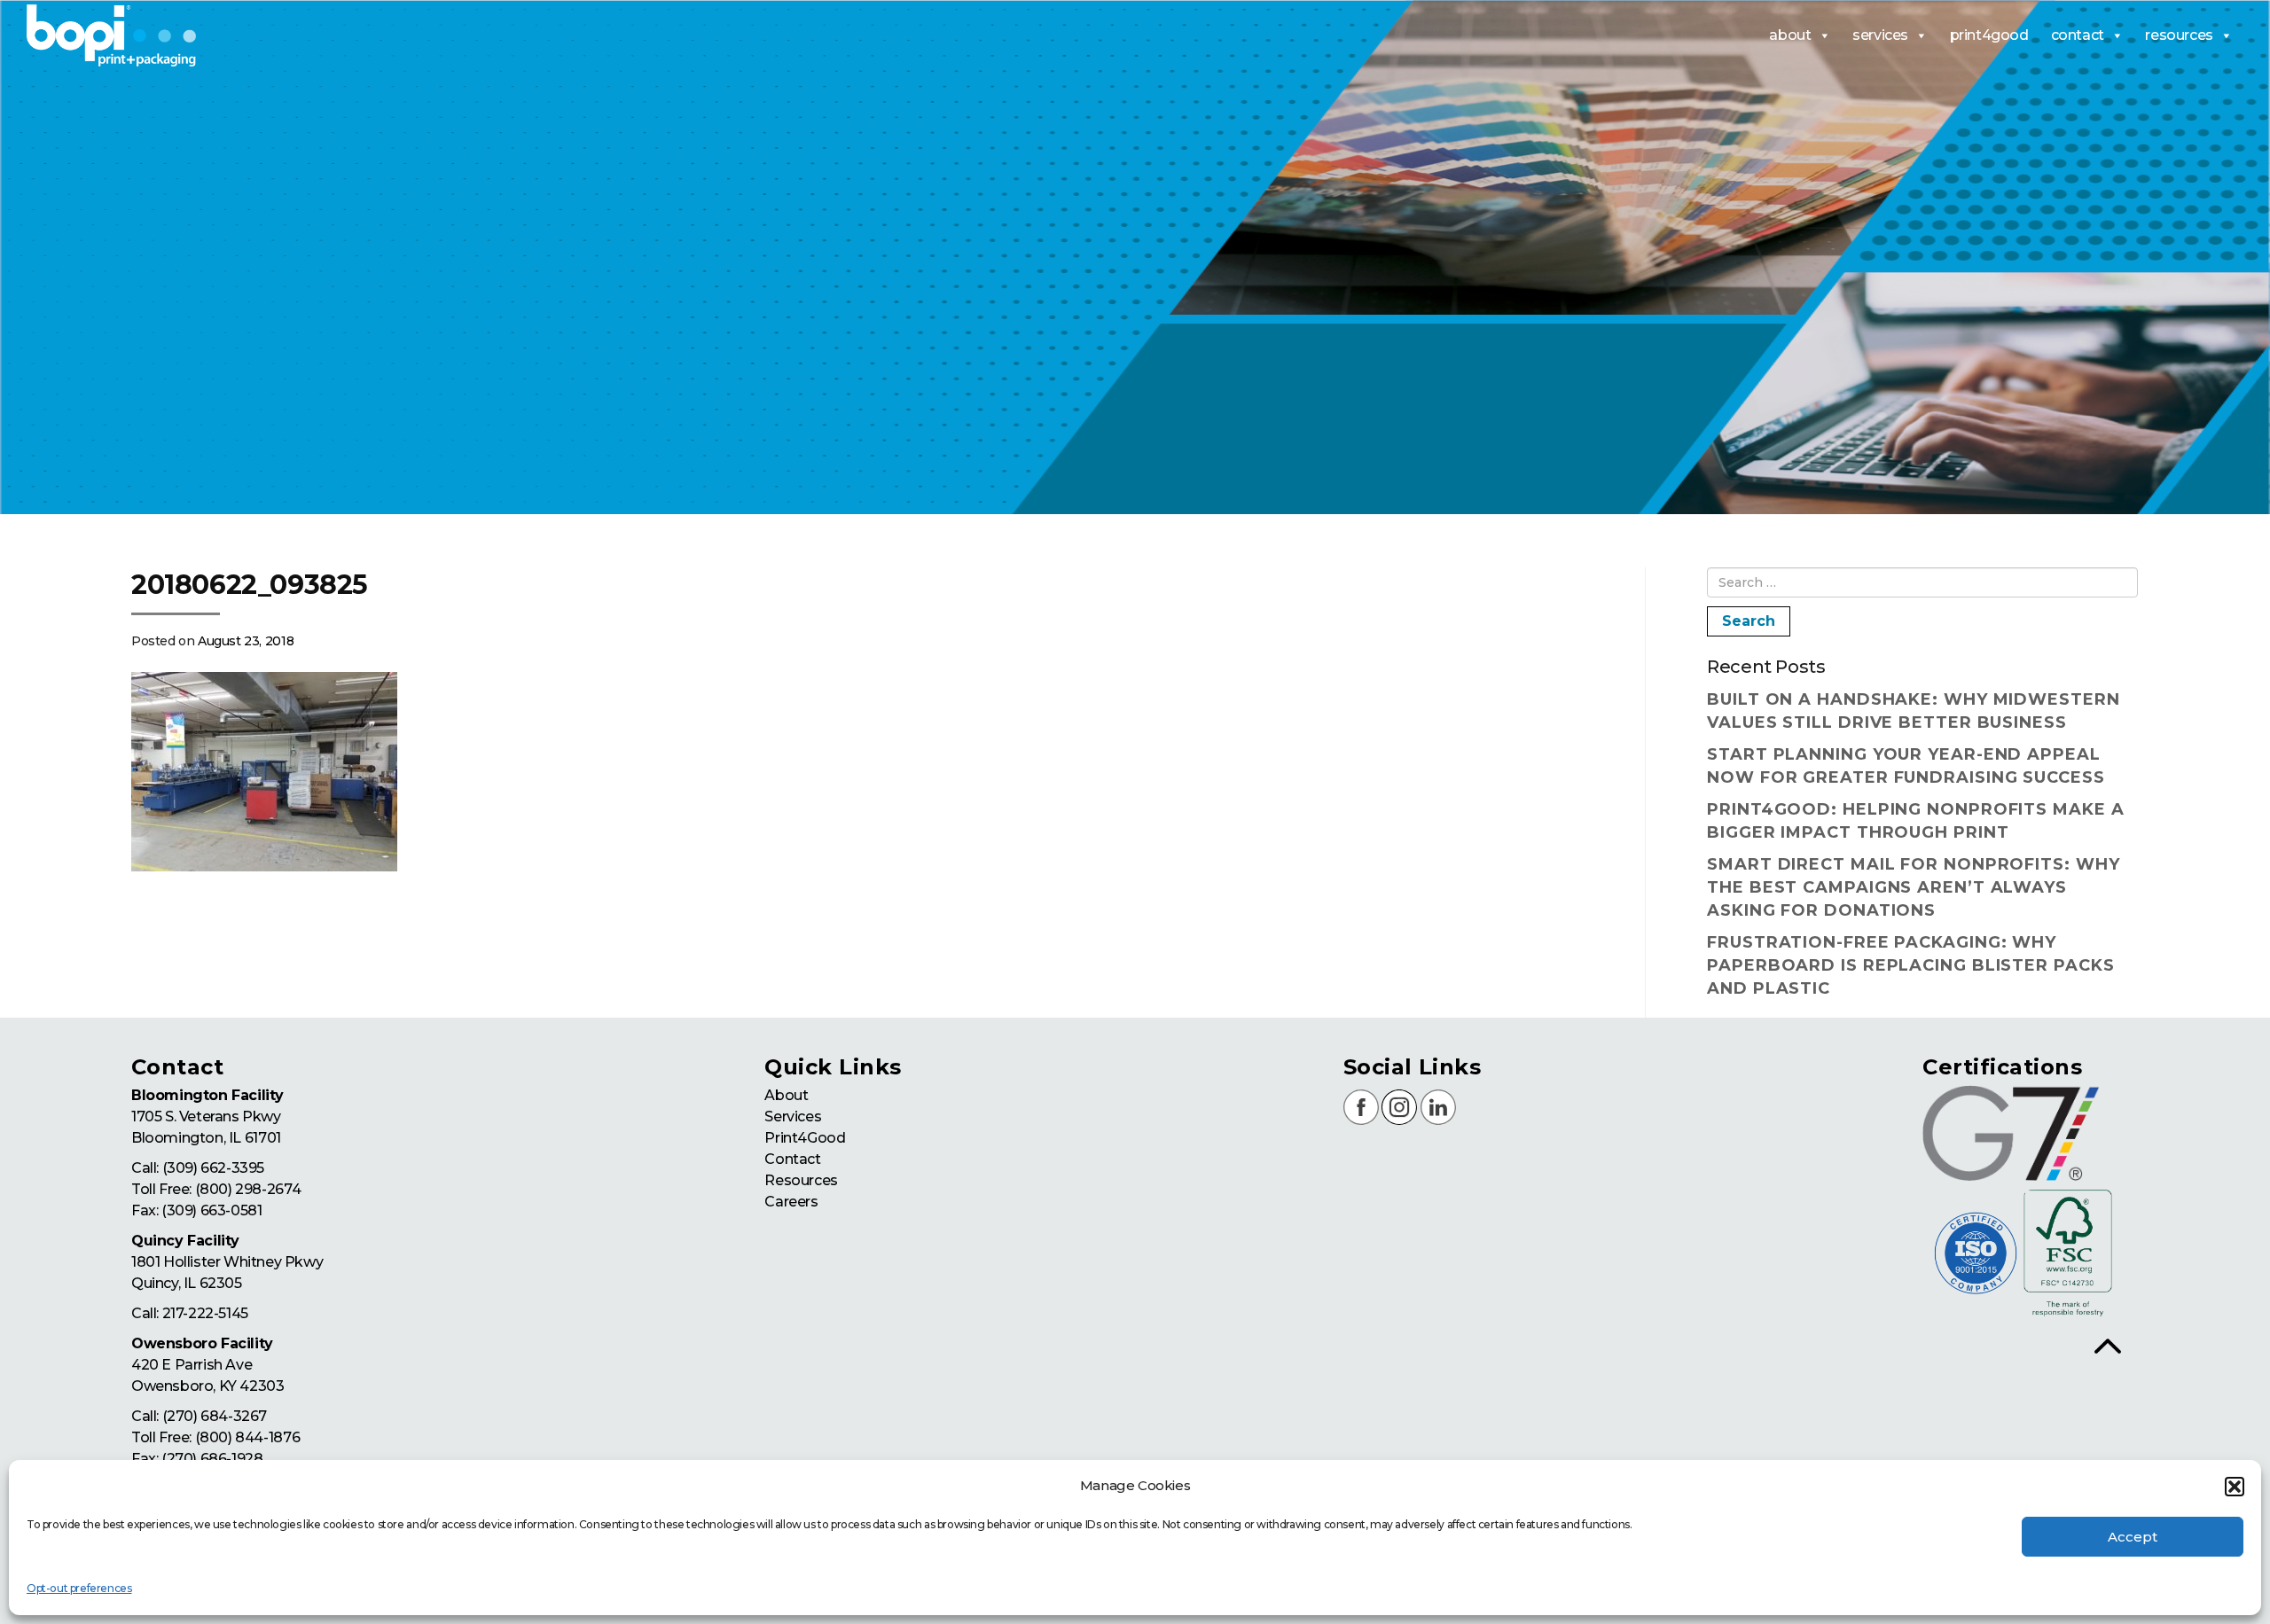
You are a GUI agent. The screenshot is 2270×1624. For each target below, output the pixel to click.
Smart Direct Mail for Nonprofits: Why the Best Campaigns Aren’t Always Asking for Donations (1913, 887)
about (1790, 35)
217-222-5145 (205, 1313)
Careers (791, 1202)
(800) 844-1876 (247, 1437)
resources (2179, 35)
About (786, 1095)
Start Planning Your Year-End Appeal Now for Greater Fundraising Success (1906, 766)
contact (2078, 35)
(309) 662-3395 (213, 1168)
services (1880, 35)
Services (793, 1116)
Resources (801, 1180)
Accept (2133, 1537)
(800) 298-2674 (248, 1189)
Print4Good (805, 1138)
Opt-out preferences (79, 1588)
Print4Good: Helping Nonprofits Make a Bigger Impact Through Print (1915, 821)
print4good (1989, 35)
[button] (2235, 1487)
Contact (792, 1159)
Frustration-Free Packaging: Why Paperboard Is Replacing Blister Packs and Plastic (1910, 965)
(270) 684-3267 (215, 1416)
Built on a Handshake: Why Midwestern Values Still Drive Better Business (1913, 711)
